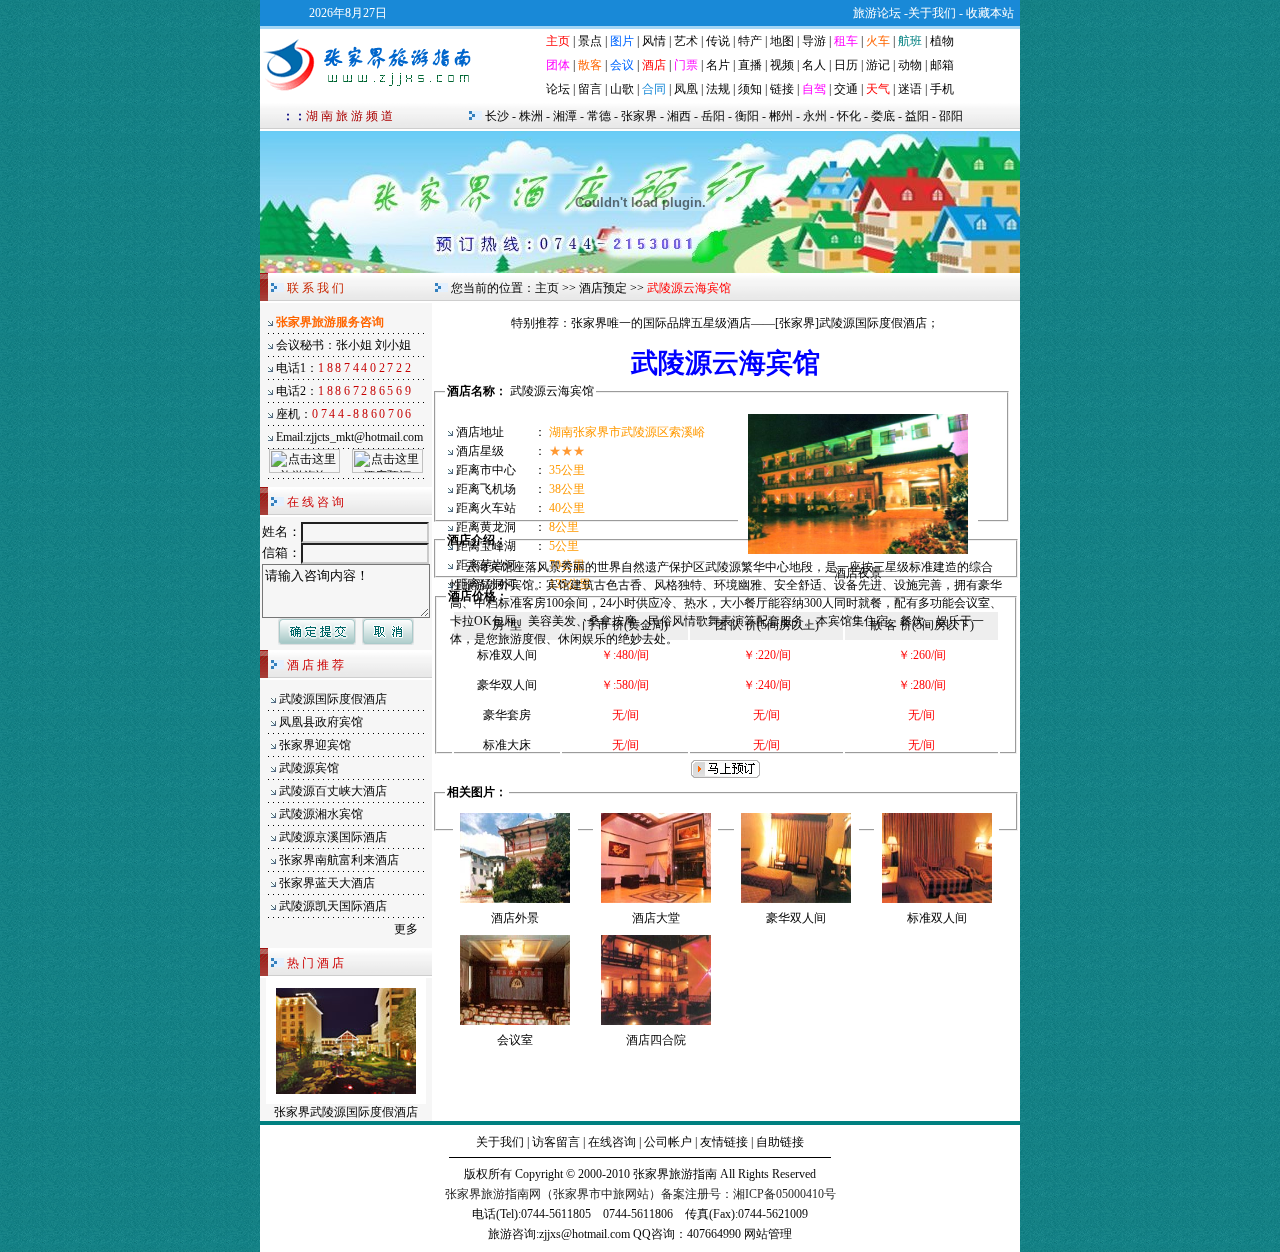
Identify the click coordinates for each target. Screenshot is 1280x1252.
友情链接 (724, 1142)
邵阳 (951, 116)
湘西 (679, 116)
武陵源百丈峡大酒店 (333, 791)
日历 (846, 65)
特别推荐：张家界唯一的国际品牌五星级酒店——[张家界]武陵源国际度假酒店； (725, 323)
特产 (750, 41)
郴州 (781, 116)
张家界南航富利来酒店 (339, 860)
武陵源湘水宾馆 (321, 814)
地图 (782, 41)
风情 (654, 41)
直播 (750, 65)
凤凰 (686, 89)
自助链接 (780, 1142)
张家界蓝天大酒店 (327, 883)
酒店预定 (603, 288)
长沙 (497, 116)
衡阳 (747, 116)
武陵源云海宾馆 (552, 391)
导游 (814, 41)
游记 (878, 65)
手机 (942, 89)
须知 (750, 89)
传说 (718, 41)
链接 (782, 89)
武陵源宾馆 (309, 768)
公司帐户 (668, 1142)
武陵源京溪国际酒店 (333, 837)
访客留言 (556, 1142)
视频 (782, 65)
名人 (814, 65)
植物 (942, 41)
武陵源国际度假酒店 (333, 699)
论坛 (558, 89)
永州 (815, 116)
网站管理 (768, 1234)
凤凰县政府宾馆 (321, 722)
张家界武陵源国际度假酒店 (346, 1112)
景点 (590, 41)
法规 (718, 89)
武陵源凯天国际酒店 (333, 906)
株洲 (531, 116)
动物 (910, 65)
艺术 (686, 41)
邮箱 (942, 65)
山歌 (622, 89)
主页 (547, 288)
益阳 (917, 116)
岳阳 (713, 116)
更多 (406, 929)
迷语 (910, 89)
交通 (846, 89)
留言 (590, 89)
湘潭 (565, 116)
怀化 (849, 116)
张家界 (639, 116)
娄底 (883, 116)
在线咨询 (612, 1142)
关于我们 (500, 1142)
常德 (599, 116)
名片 (718, 65)
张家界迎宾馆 (315, 745)
